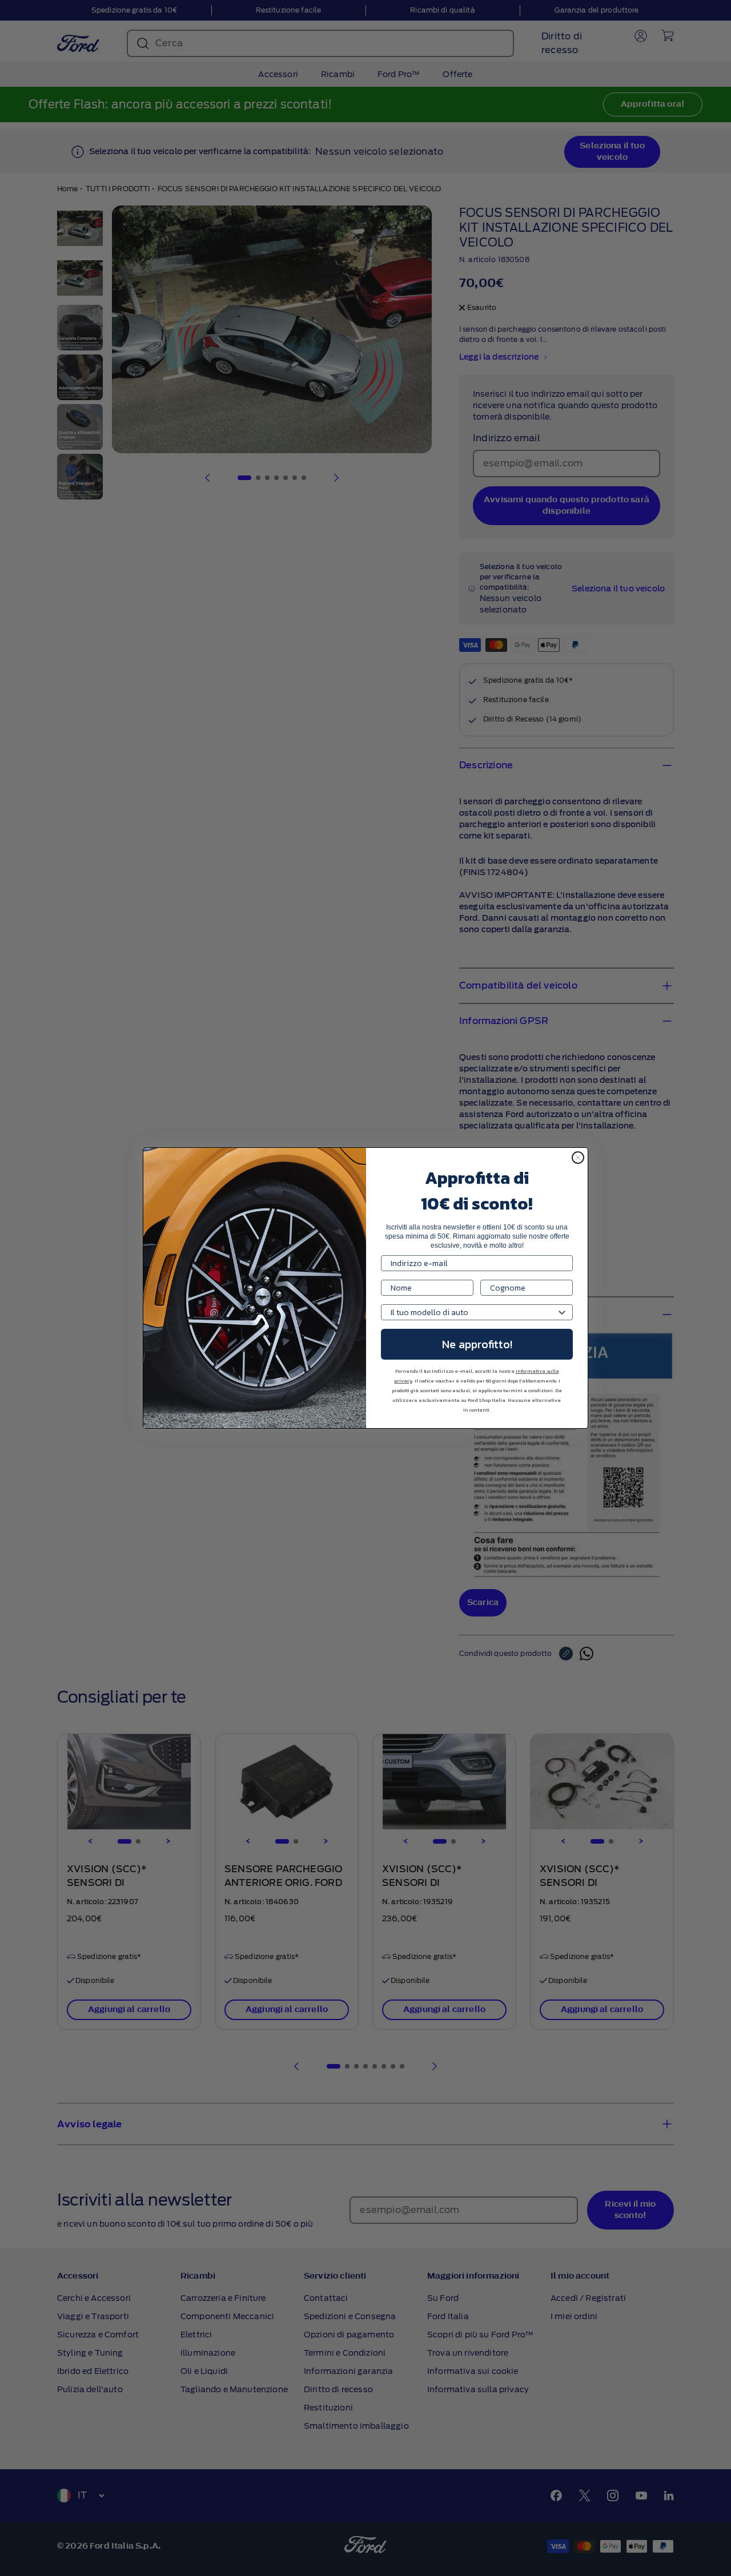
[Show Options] (562, 1312)
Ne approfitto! (477, 1344)
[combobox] (473, 1312)
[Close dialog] (578, 1158)
